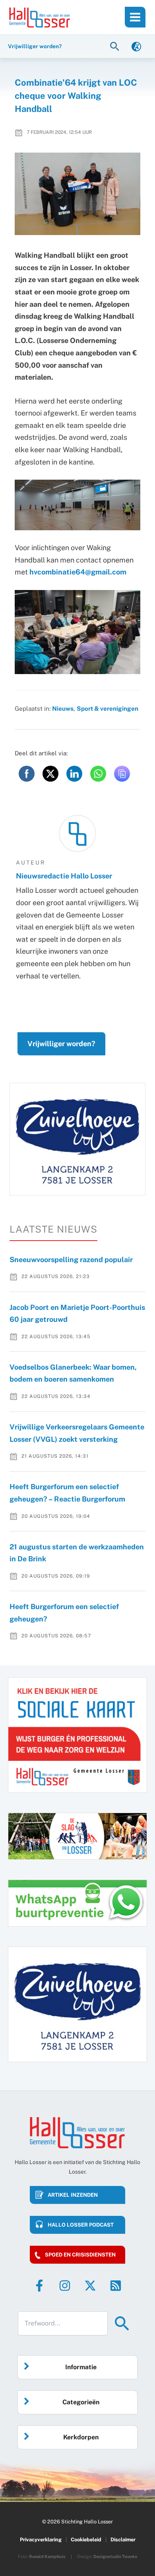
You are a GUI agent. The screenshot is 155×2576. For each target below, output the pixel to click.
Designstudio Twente (115, 2556)
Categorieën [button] (81, 2402)
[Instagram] (65, 2286)
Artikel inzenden (73, 2195)
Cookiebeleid (86, 2540)
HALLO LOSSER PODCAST (81, 2225)
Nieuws (63, 708)
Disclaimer (123, 2540)
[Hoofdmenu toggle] (135, 17)
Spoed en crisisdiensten (80, 2255)
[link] (136, 46)
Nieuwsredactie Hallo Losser (64, 876)
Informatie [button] (81, 2367)
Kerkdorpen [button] (81, 2437)
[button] (116, 46)
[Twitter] (90, 2286)
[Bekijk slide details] (77, 1139)
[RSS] (116, 2286)
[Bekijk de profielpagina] (77, 833)
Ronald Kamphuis (47, 2556)
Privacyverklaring (41, 2540)
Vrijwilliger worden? (61, 1044)
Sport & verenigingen (108, 708)
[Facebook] (39, 2286)
